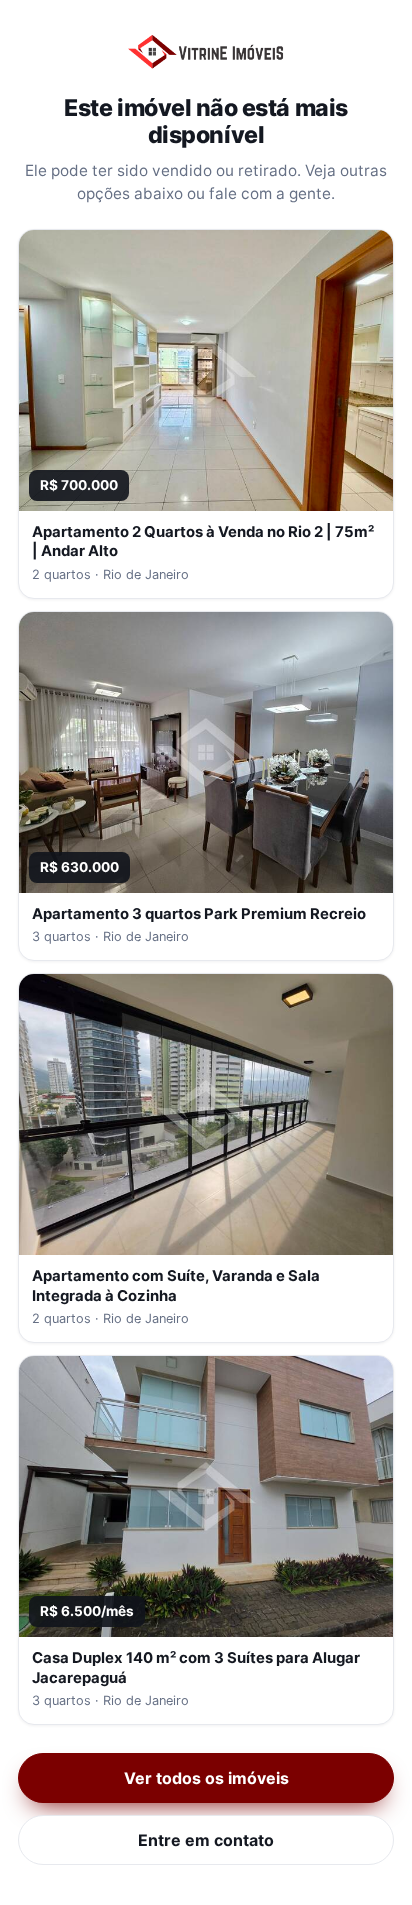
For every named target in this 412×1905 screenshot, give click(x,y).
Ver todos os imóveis (206, 1778)
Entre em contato (206, 1840)
